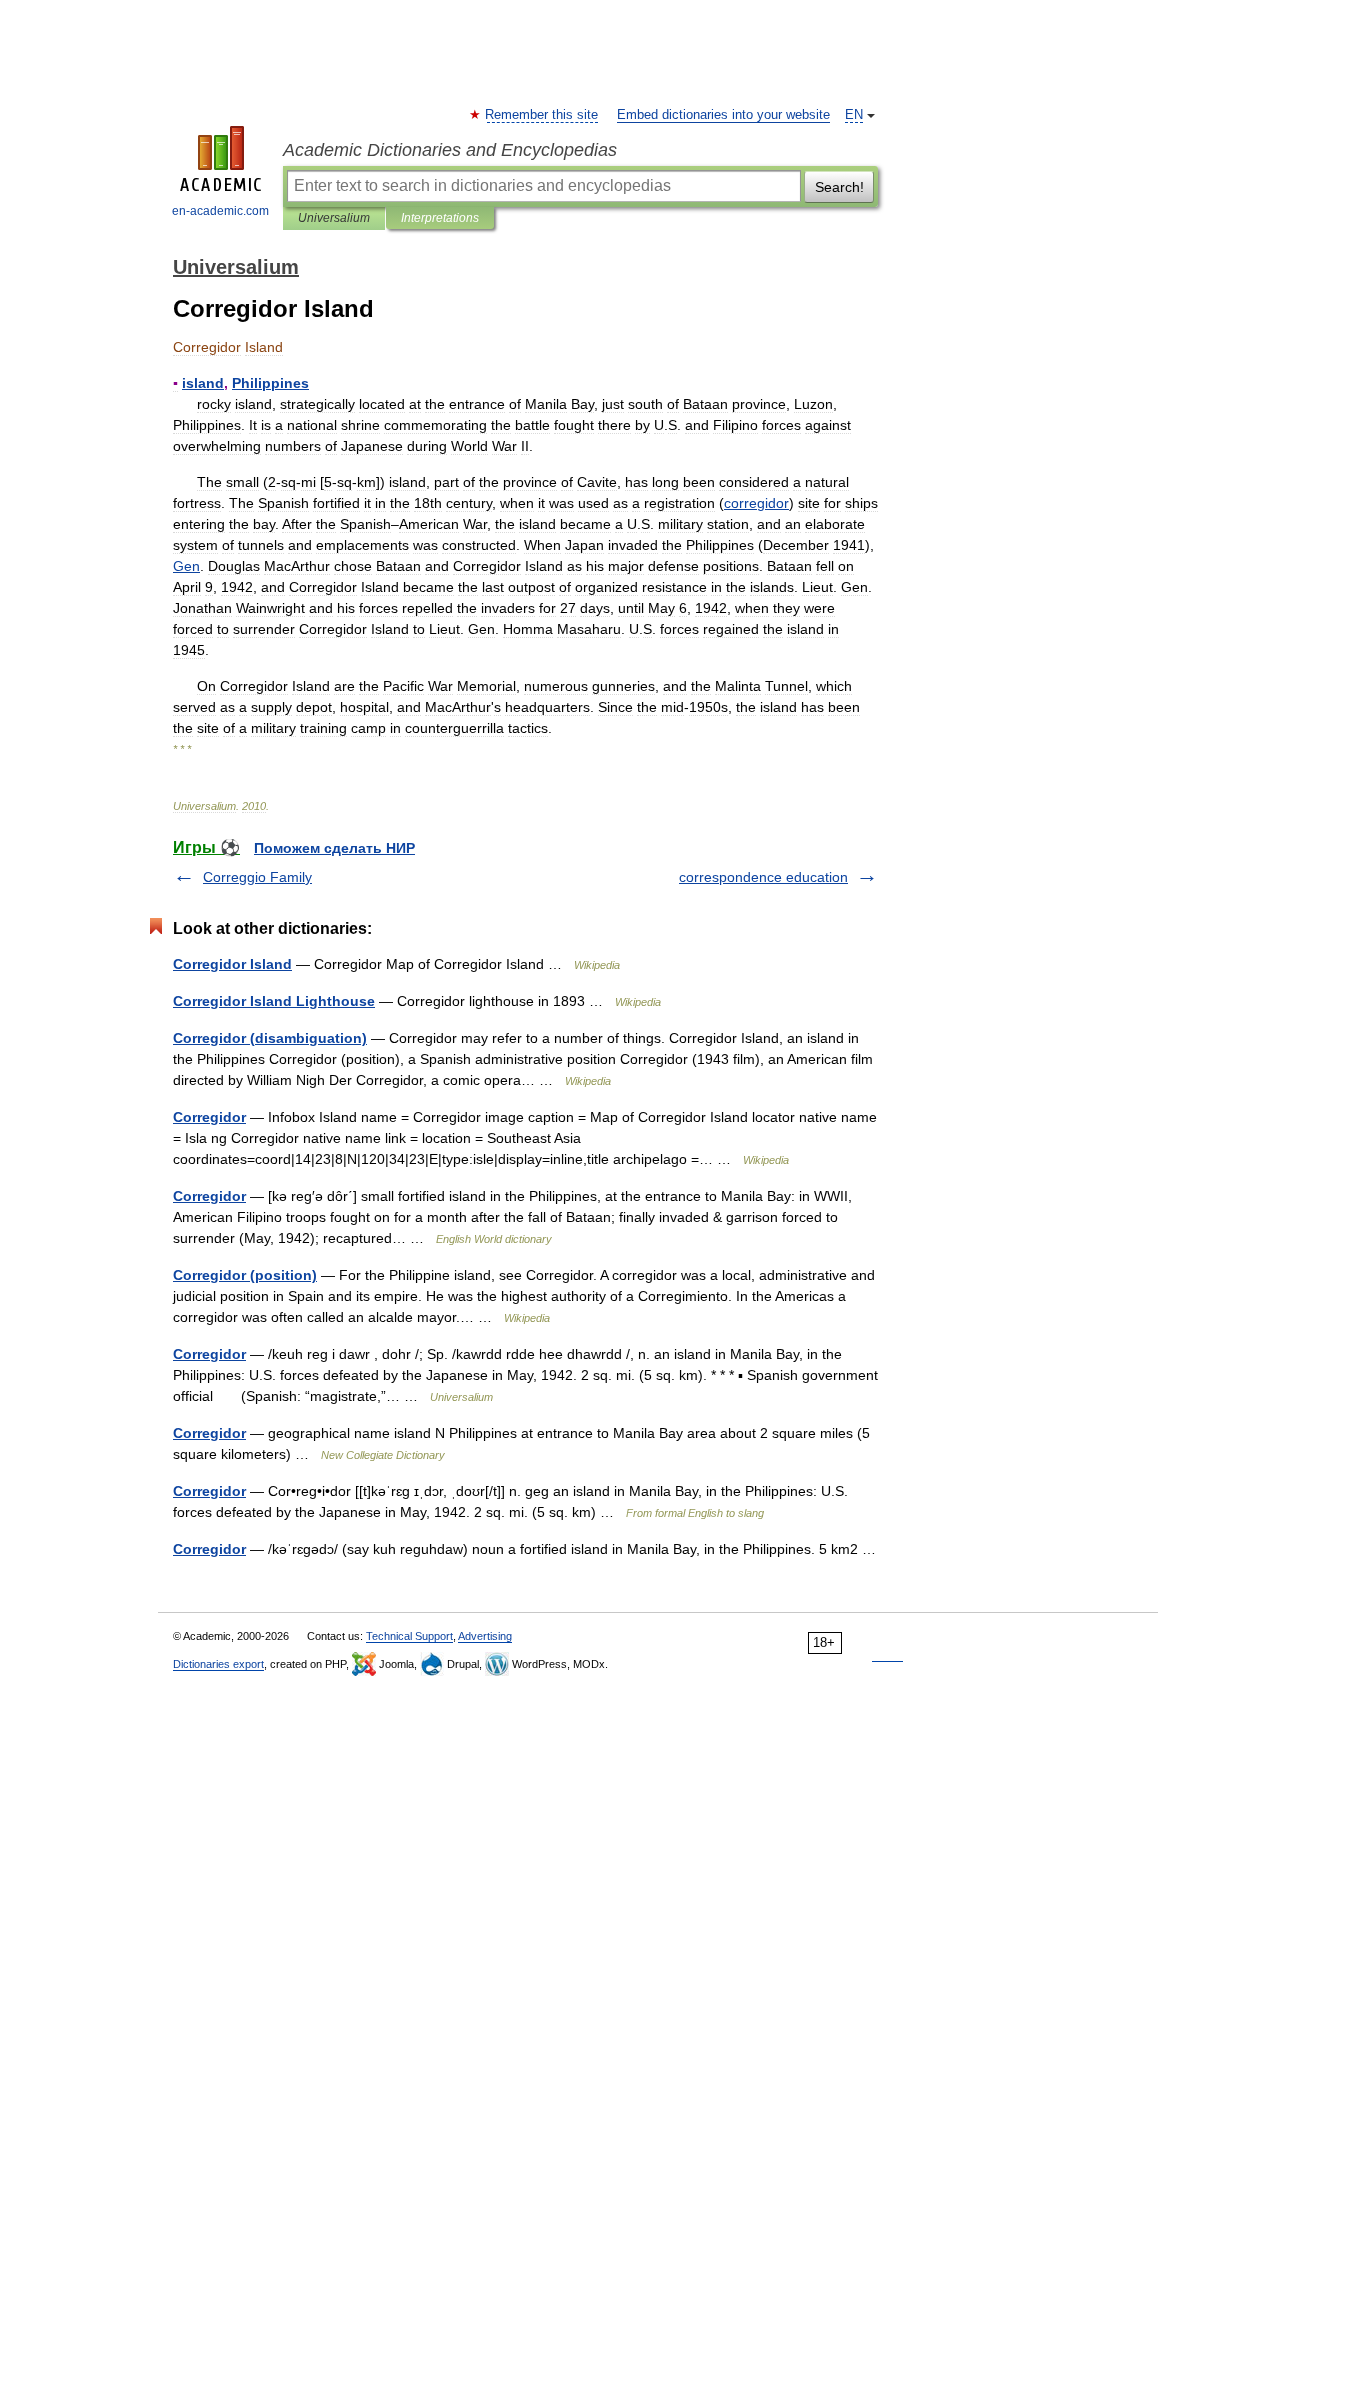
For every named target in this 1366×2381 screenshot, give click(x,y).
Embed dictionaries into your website (723, 115)
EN (854, 115)
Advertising (485, 1636)
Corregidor (209, 1117)
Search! (839, 187)
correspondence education (763, 877)
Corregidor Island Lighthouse (274, 1001)
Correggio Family (257, 877)
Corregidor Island (232, 964)
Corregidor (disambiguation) (270, 1038)
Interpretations (440, 218)
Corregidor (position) (245, 1275)
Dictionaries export (218, 1664)
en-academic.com (220, 211)
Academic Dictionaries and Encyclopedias (450, 150)
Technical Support (409, 1636)
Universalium (334, 218)
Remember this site (542, 115)
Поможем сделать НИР (334, 848)
